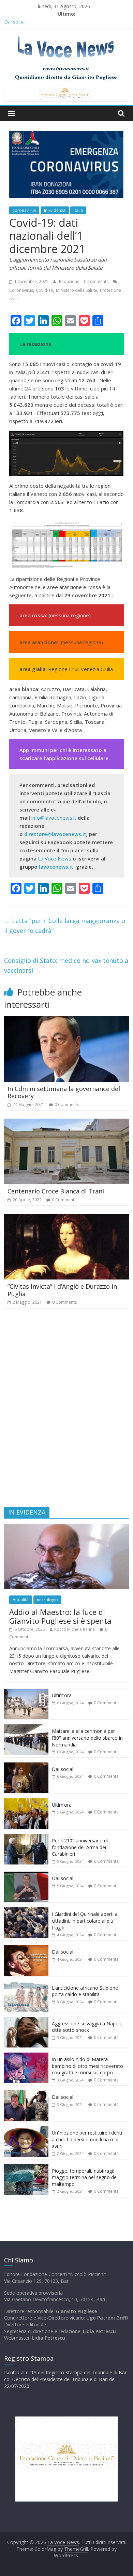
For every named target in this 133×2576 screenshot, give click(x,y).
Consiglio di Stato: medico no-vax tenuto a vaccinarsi (66, 965)
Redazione (70, 281)
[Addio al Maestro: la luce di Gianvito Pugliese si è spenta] (67, 1527)
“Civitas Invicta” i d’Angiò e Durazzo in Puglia (62, 1290)
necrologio (47, 1600)
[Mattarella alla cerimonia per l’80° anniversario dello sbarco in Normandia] (26, 1728)
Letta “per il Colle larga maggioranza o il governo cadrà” (65, 926)
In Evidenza (55, 210)
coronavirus (24, 210)
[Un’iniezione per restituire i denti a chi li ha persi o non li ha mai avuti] (26, 2130)
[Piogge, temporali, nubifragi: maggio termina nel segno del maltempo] (26, 2168)
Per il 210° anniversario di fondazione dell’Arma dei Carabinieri (80, 1847)
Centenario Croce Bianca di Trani (56, 1191)
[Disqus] (67, 1410)
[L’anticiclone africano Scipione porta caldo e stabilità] (26, 1985)
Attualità (21, 1600)
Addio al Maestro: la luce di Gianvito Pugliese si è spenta (60, 1616)
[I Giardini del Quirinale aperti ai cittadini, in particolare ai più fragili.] (26, 1911)
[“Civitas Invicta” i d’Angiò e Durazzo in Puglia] (67, 1218)
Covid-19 (45, 290)
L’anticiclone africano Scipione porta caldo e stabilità (85, 1991)
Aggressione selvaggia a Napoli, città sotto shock (87, 2027)
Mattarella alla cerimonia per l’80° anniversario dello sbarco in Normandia (87, 1738)
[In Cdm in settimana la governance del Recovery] (67, 1020)
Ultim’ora (62, 1695)
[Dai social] (26, 1766)
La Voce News (55, 858)
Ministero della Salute (77, 290)
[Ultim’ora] (26, 1692)
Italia (78, 210)
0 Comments (96, 281)
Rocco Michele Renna (75, 1629)
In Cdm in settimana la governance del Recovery (64, 1092)
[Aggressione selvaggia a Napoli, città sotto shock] (26, 2020)
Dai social (63, 1769)
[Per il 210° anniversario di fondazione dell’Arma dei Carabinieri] (26, 1837)
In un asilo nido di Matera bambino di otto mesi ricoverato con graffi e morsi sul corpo (87, 2066)
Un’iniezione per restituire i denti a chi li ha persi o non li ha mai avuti (87, 2139)
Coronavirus (21, 290)
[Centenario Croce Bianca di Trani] (67, 1123)
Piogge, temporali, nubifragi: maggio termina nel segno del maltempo (85, 2177)
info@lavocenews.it (54, 818)
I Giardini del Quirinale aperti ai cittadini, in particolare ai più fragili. (85, 1921)
